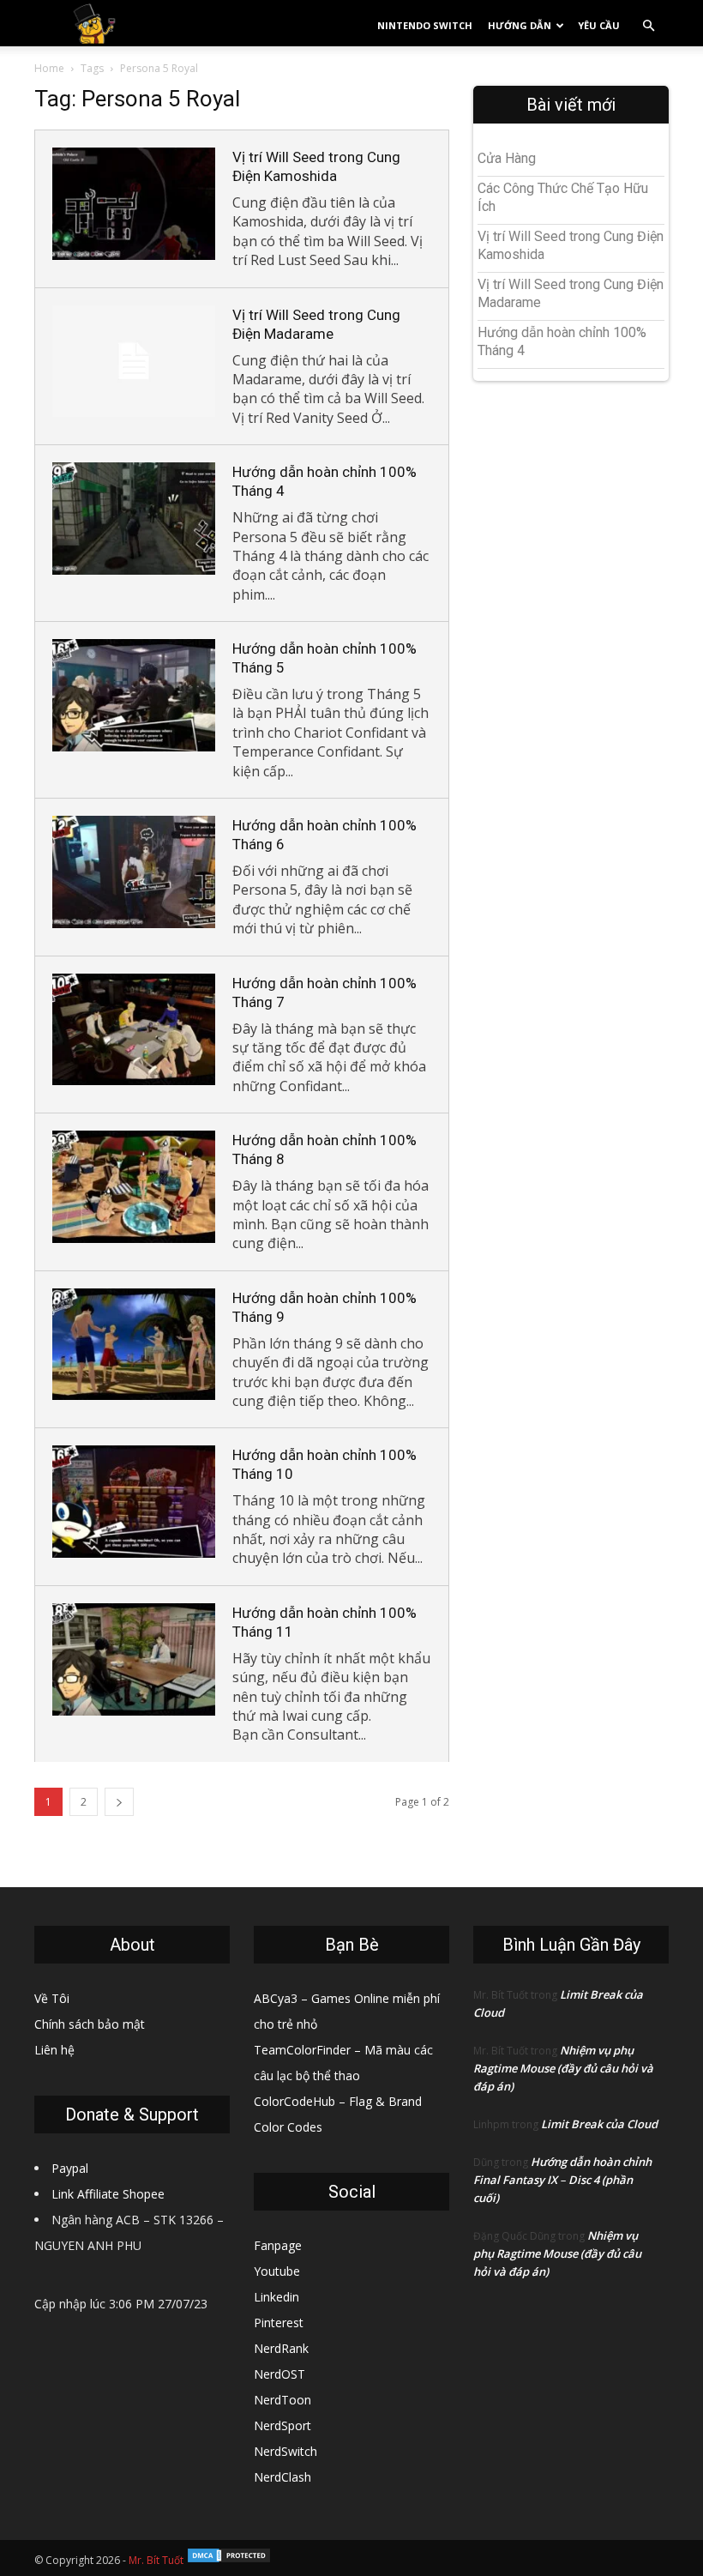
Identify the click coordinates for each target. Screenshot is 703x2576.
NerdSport (282, 2425)
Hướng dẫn (520, 25)
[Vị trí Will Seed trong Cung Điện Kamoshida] (134, 204)
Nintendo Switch (425, 25)
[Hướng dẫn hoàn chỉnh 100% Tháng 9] (134, 1345)
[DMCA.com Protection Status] (229, 2560)
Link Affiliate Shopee (108, 2194)
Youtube (277, 2271)
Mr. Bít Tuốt (156, 2560)
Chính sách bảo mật (90, 2024)
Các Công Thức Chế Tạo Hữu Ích (563, 197)
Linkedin (276, 2297)
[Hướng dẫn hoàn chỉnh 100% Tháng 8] (134, 1187)
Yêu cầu (599, 25)
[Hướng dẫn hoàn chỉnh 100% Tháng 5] (134, 695)
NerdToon (282, 2400)
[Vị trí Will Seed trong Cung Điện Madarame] (134, 362)
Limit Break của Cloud (599, 2124)
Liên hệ (54, 2050)
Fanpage (278, 2245)
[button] (648, 26)
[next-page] (119, 1802)
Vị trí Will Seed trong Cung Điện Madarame (571, 293)
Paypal (70, 2168)
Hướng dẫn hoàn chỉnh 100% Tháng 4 (562, 341)
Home (49, 68)
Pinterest (279, 2323)
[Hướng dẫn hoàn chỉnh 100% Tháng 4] (134, 519)
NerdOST (279, 2374)
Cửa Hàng (507, 158)
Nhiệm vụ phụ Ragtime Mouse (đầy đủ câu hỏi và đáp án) (563, 2068)
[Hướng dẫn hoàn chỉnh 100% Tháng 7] (134, 1030)
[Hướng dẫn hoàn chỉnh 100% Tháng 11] (134, 1659)
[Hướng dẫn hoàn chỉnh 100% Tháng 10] (134, 1502)
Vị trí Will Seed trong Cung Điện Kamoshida (571, 245)
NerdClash (282, 2477)
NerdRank (281, 2348)
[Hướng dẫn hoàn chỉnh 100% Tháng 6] (134, 872)
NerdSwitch (285, 2451)
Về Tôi (52, 1998)
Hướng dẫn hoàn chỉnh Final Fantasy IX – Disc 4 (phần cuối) (562, 2180)
